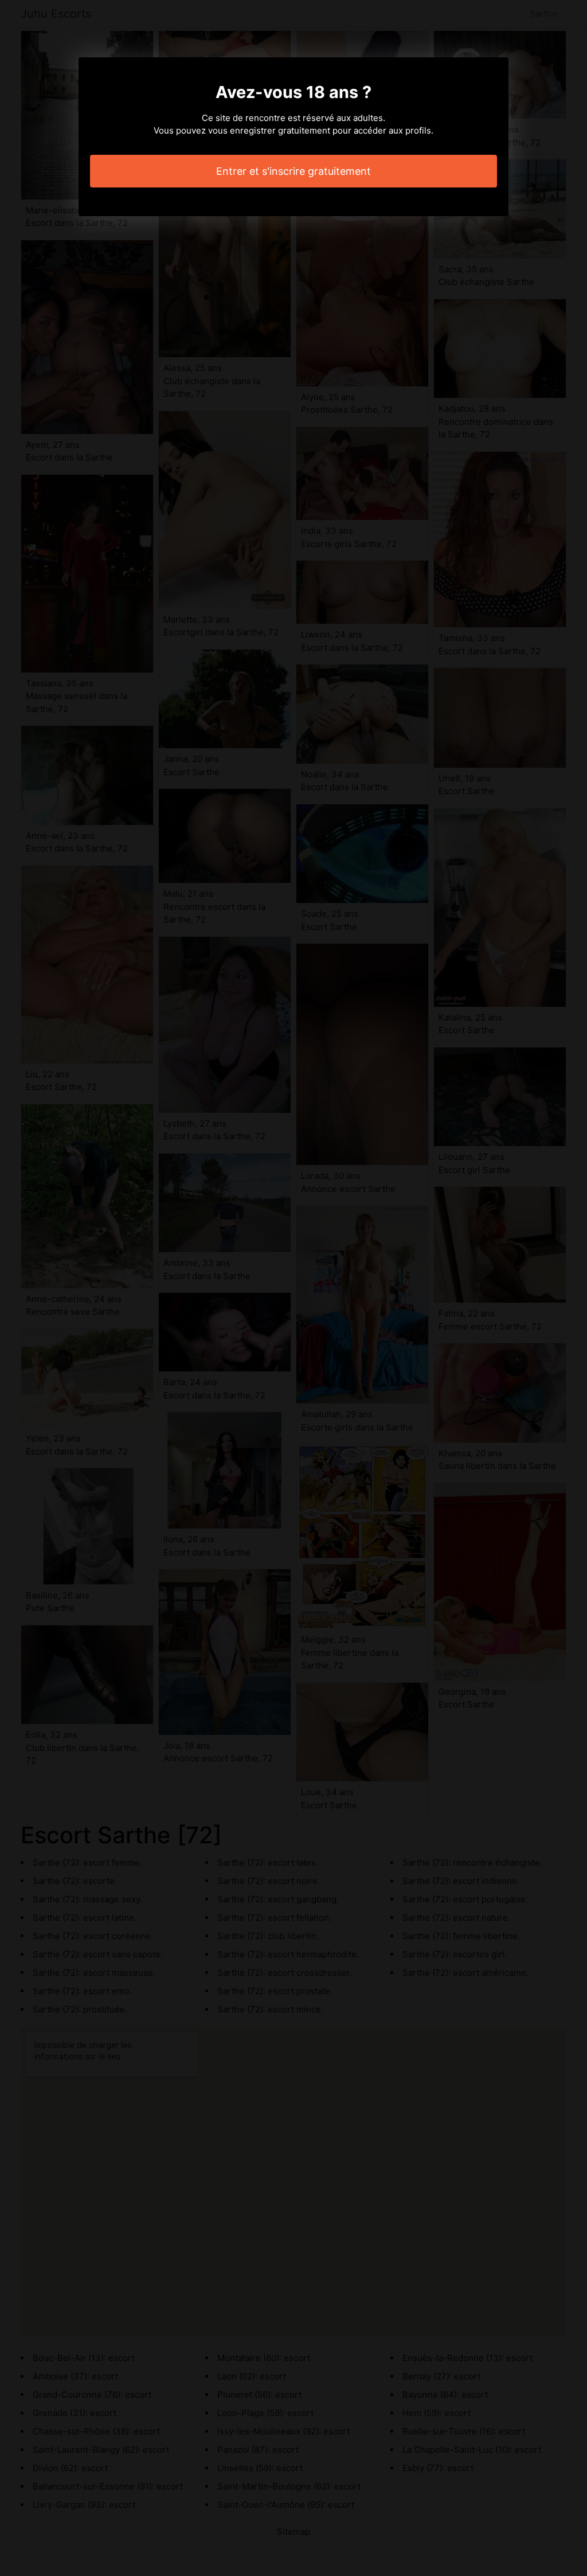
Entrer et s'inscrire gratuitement (293, 171)
